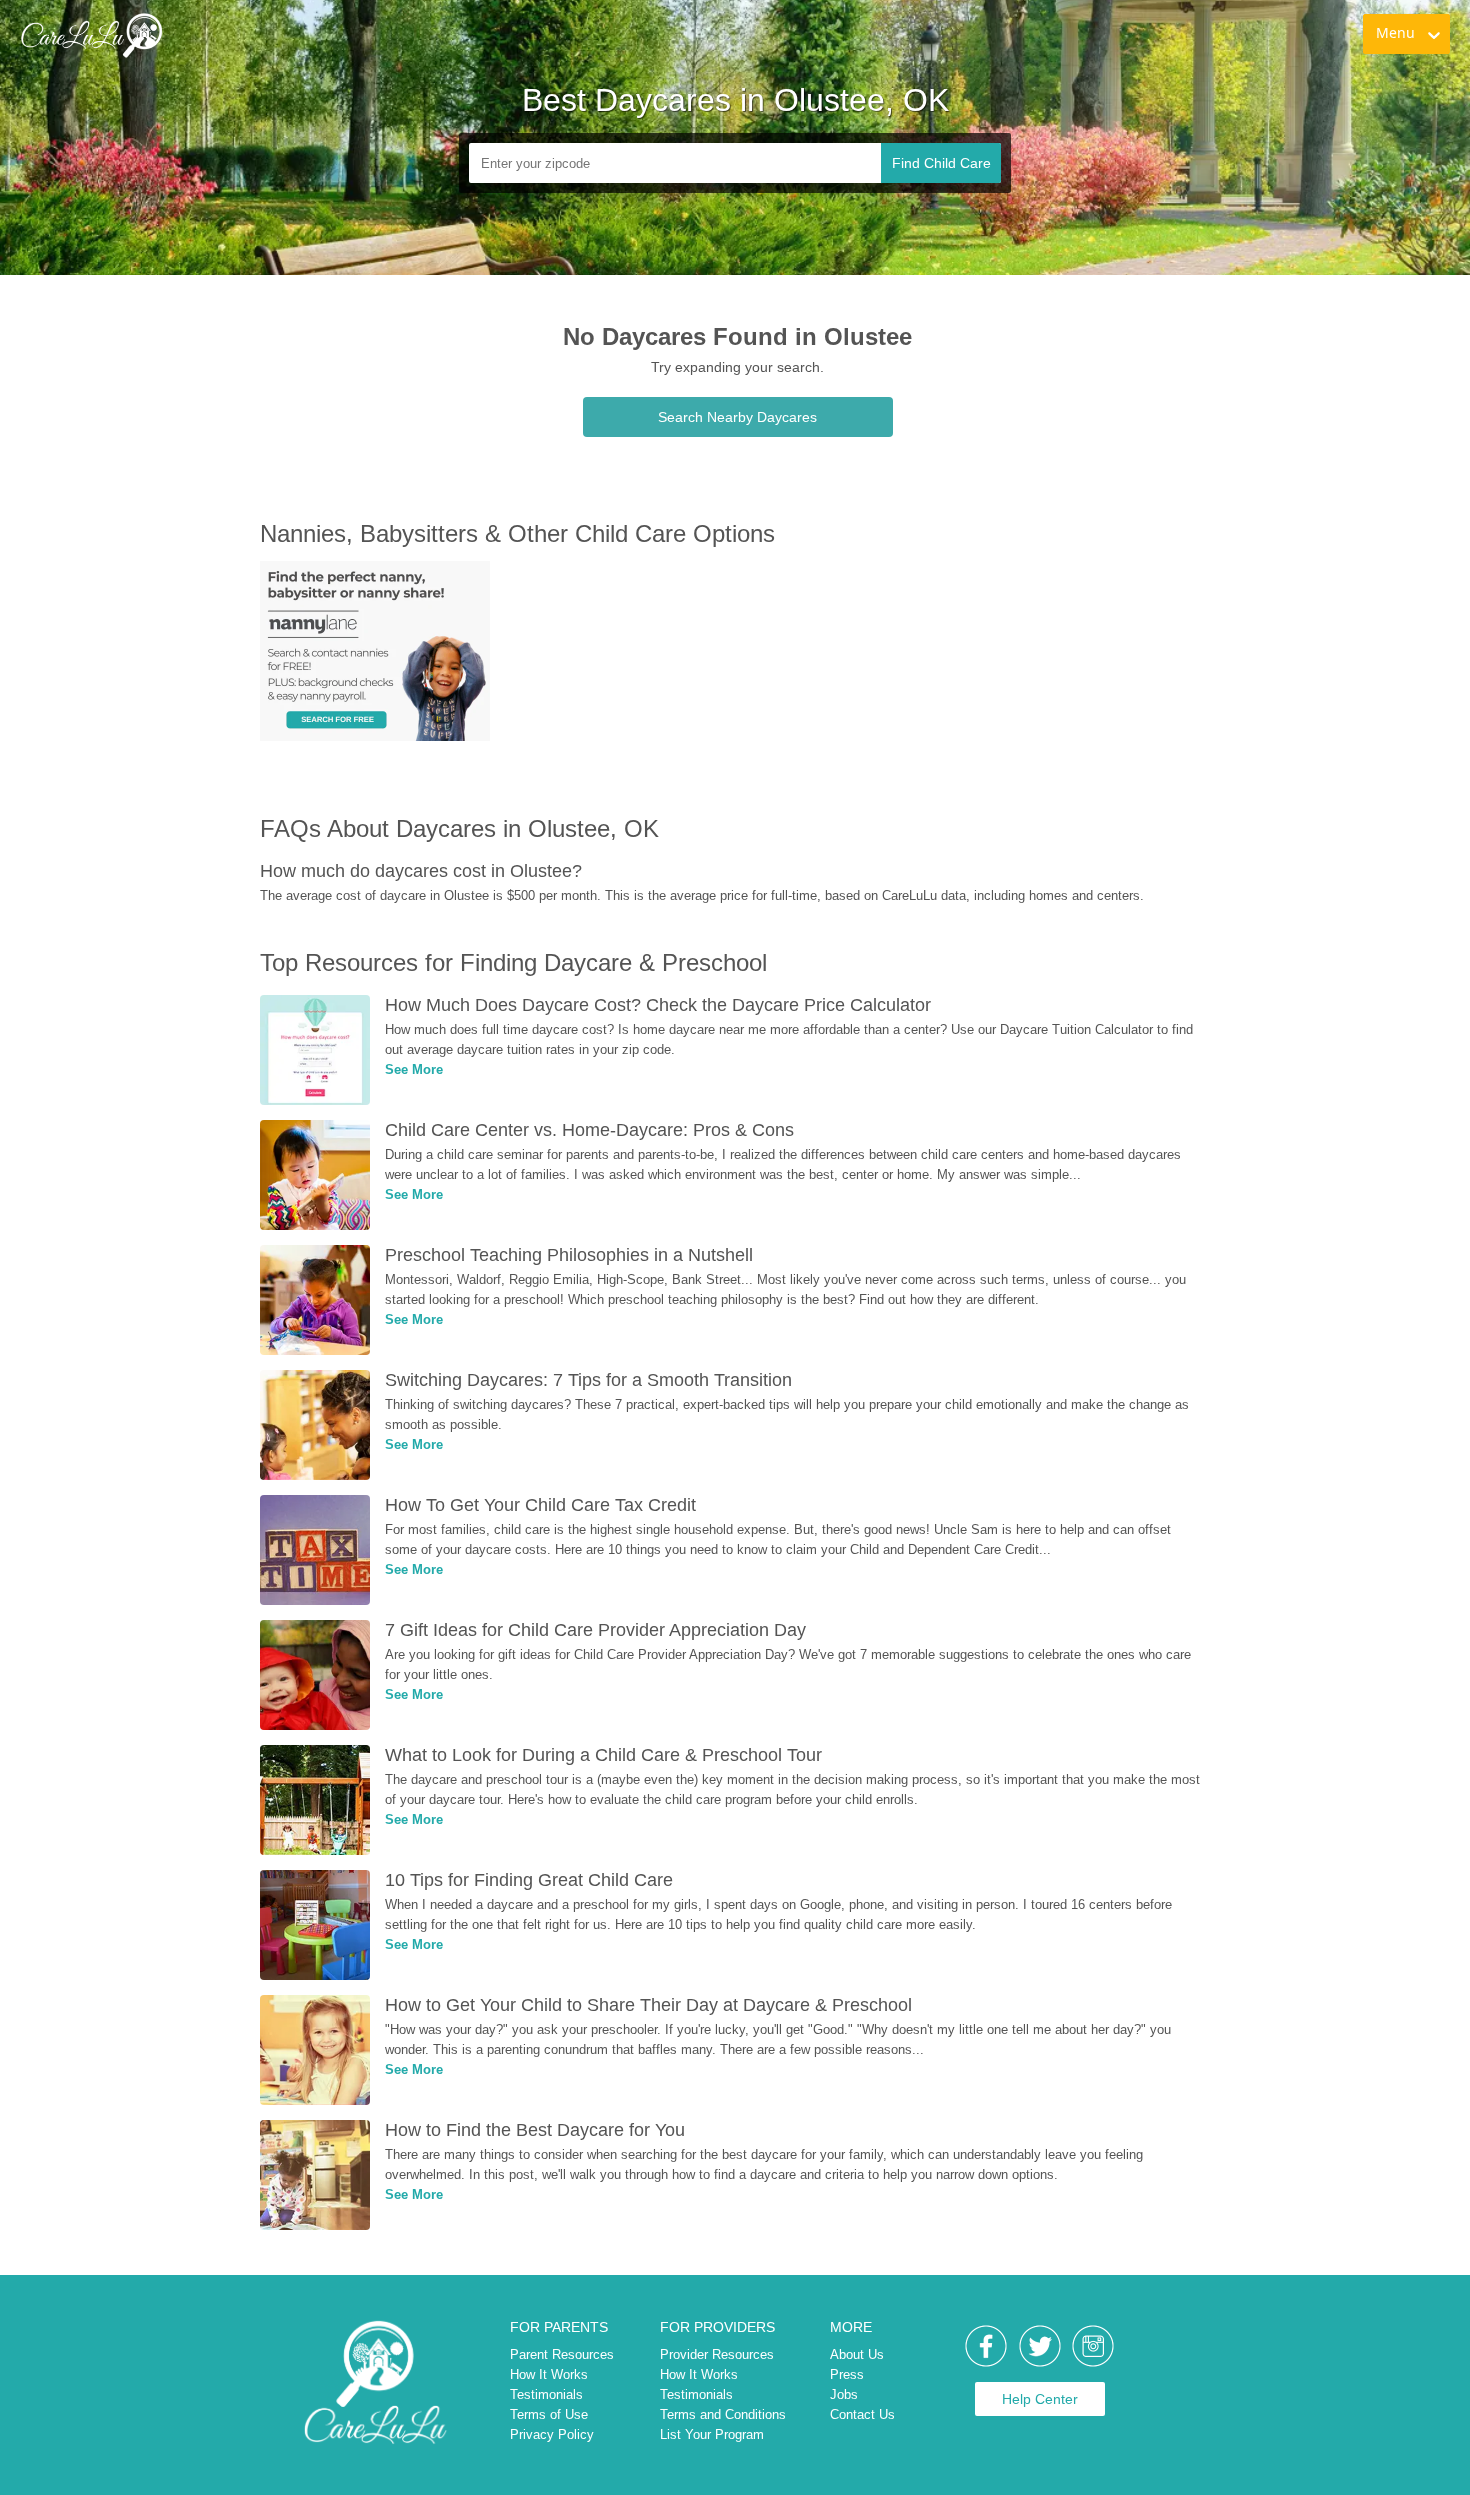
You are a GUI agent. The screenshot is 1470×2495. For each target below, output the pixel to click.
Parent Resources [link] (562, 2354)
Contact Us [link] (862, 2414)
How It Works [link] (549, 2374)
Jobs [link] (844, 2394)
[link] (91, 35)
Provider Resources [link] (717, 2354)
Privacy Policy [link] (552, 2434)
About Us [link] (857, 2354)
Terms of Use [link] (549, 2414)
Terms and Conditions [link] (723, 2414)
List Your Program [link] (712, 2434)
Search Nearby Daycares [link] (737, 417)
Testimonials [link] (546, 2394)
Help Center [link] (1040, 2399)
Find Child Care (941, 163)
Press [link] (847, 2374)
